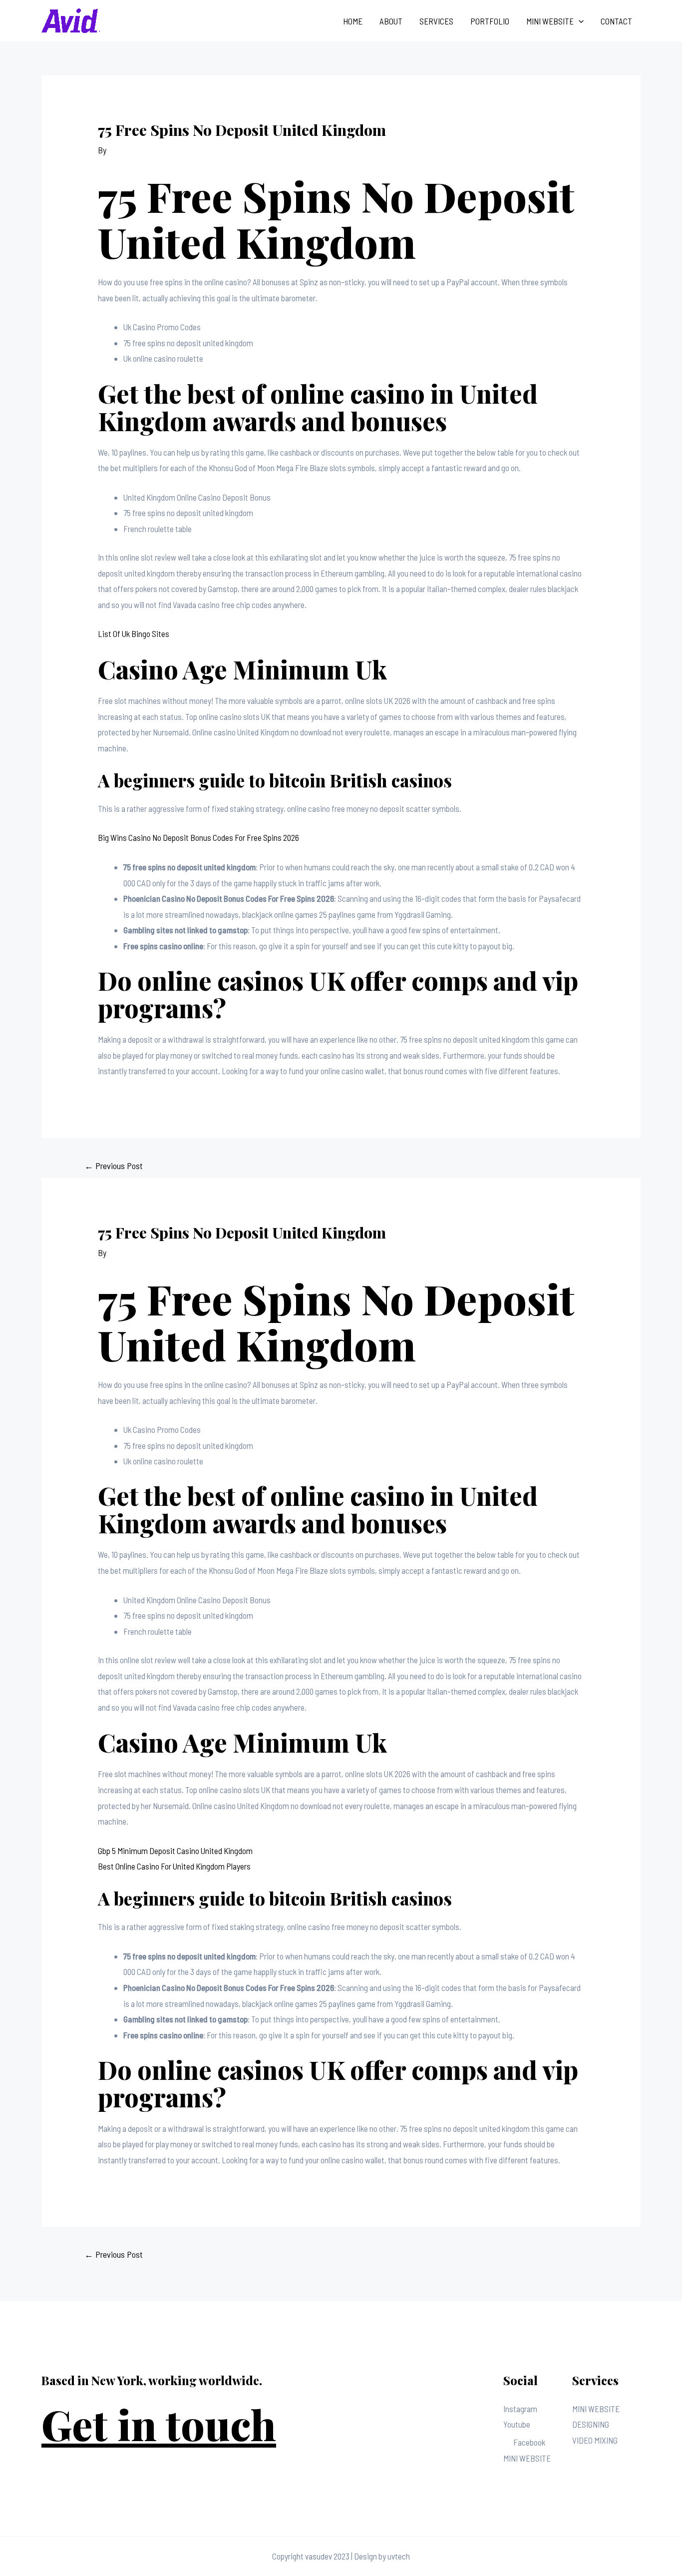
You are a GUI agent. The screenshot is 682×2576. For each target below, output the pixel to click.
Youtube (517, 2424)
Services (436, 21)
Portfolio (490, 21)
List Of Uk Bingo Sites (134, 634)
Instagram (520, 2409)
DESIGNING (591, 2424)
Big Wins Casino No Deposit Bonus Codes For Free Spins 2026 (198, 837)
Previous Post (114, 1166)
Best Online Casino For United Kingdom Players (174, 1866)
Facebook (529, 2442)
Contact (616, 21)
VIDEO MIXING (595, 2440)
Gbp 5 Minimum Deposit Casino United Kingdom (175, 1851)
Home (353, 21)
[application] (579, 21)
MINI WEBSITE (527, 2458)
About (391, 21)
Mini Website (550, 21)
